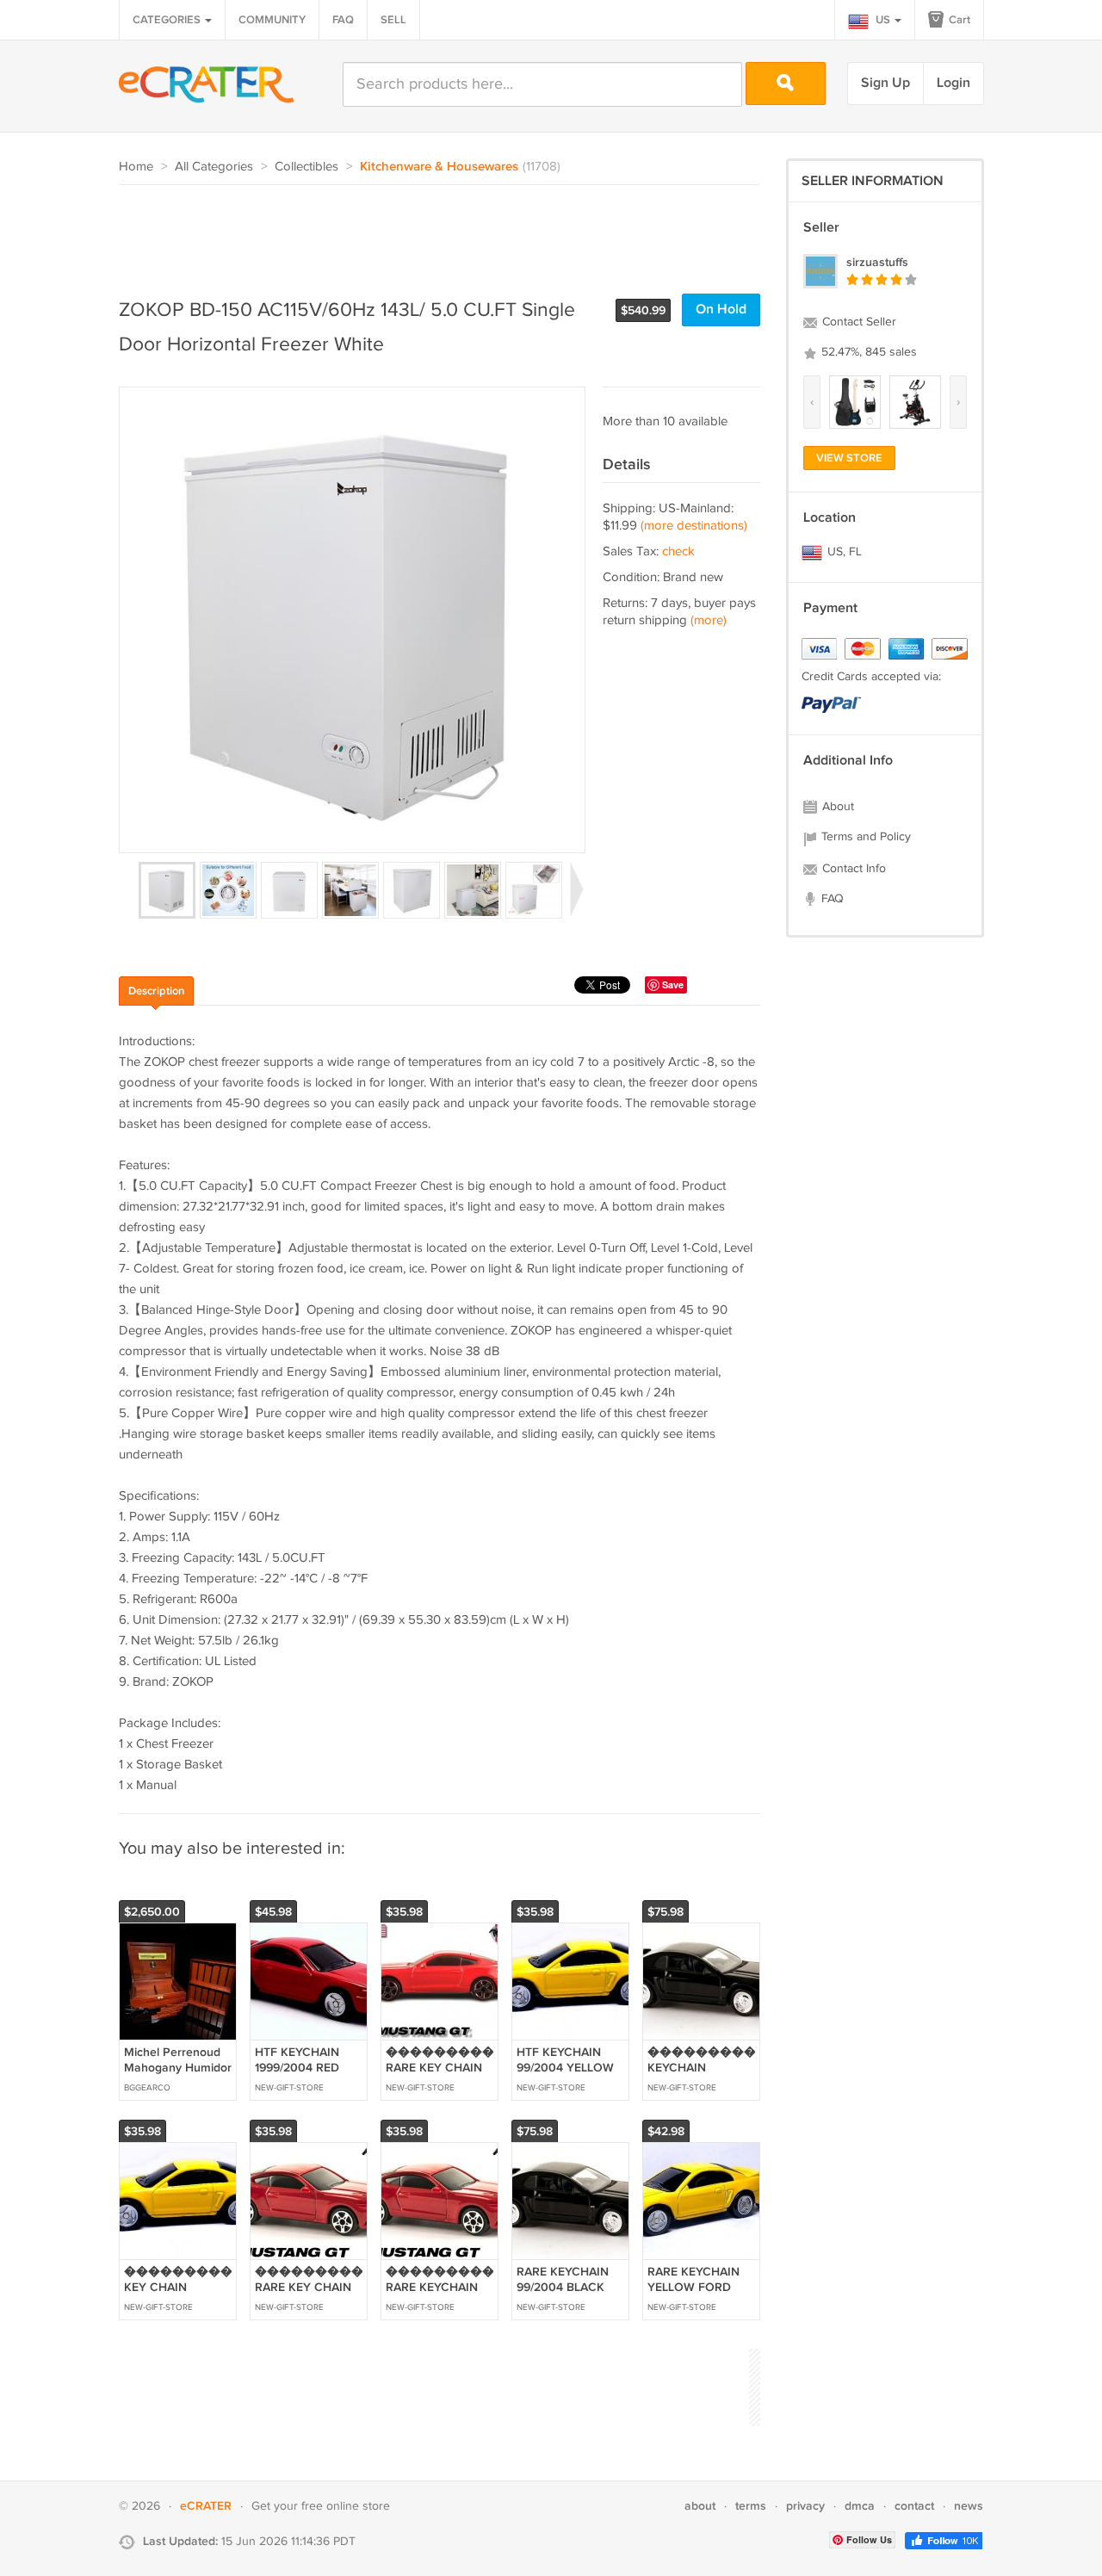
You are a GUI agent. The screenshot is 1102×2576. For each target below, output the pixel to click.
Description (156, 991)
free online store (346, 2506)
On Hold (721, 310)
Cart (958, 20)
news (969, 2506)
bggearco (147, 2088)
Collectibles (306, 167)
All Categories (214, 167)
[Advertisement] (432, 232)
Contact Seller (857, 322)
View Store (849, 458)
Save (673, 985)
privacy (805, 2506)
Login (953, 83)
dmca (860, 2506)
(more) (709, 620)
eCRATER (206, 2506)
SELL (393, 20)
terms (751, 2506)
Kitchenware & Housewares (439, 167)
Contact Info (852, 869)
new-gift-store (289, 2088)
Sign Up (885, 83)
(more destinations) (694, 526)
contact (914, 2506)
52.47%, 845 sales (867, 352)
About (836, 807)
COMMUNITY (272, 20)
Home (136, 167)
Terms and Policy (864, 837)
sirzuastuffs (877, 262)
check (678, 551)
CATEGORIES (168, 20)
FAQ (343, 20)
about (700, 2506)
